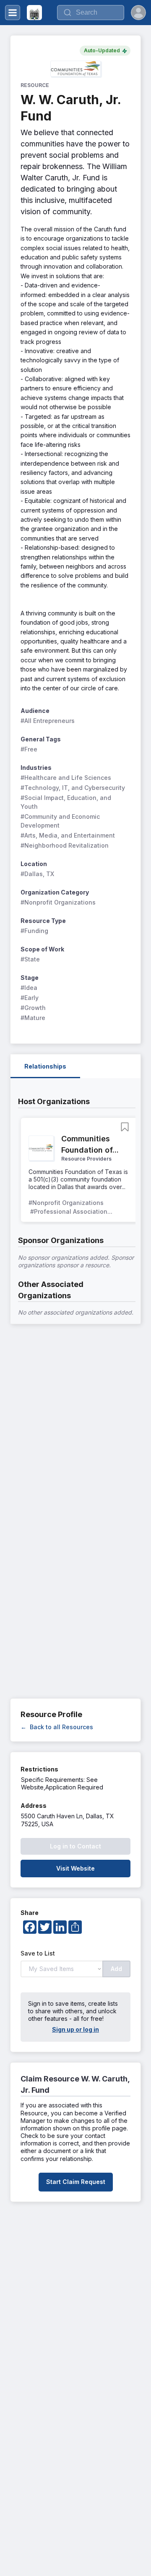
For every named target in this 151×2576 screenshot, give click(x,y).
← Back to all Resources (57, 1727)
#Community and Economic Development (61, 821)
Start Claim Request (76, 2182)
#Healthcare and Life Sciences (66, 778)
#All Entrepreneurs (48, 721)
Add (116, 1969)
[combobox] (91, 13)
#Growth (33, 1008)
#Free (29, 749)
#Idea (29, 988)
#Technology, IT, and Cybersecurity (73, 788)
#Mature (33, 1018)
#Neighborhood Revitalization (65, 845)
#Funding (34, 931)
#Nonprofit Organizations (58, 902)
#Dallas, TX (37, 874)
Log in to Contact (75, 1846)
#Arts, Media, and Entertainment (68, 835)
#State (30, 959)
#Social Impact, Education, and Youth (67, 802)
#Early (30, 998)
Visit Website (75, 1868)
